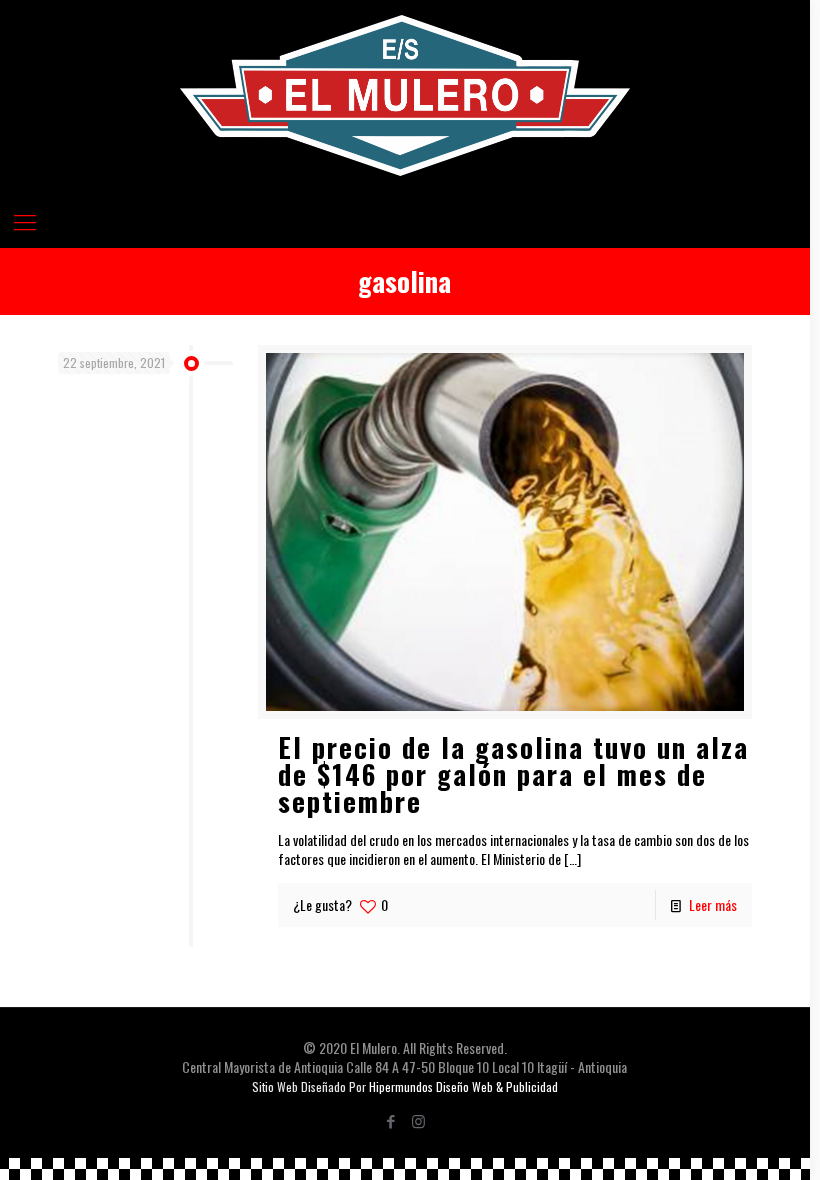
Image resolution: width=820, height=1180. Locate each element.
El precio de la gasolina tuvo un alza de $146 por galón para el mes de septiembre (513, 774)
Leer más (713, 904)
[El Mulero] (405, 95)
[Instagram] (418, 1120)
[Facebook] (391, 1120)
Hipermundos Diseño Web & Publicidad (463, 1086)
